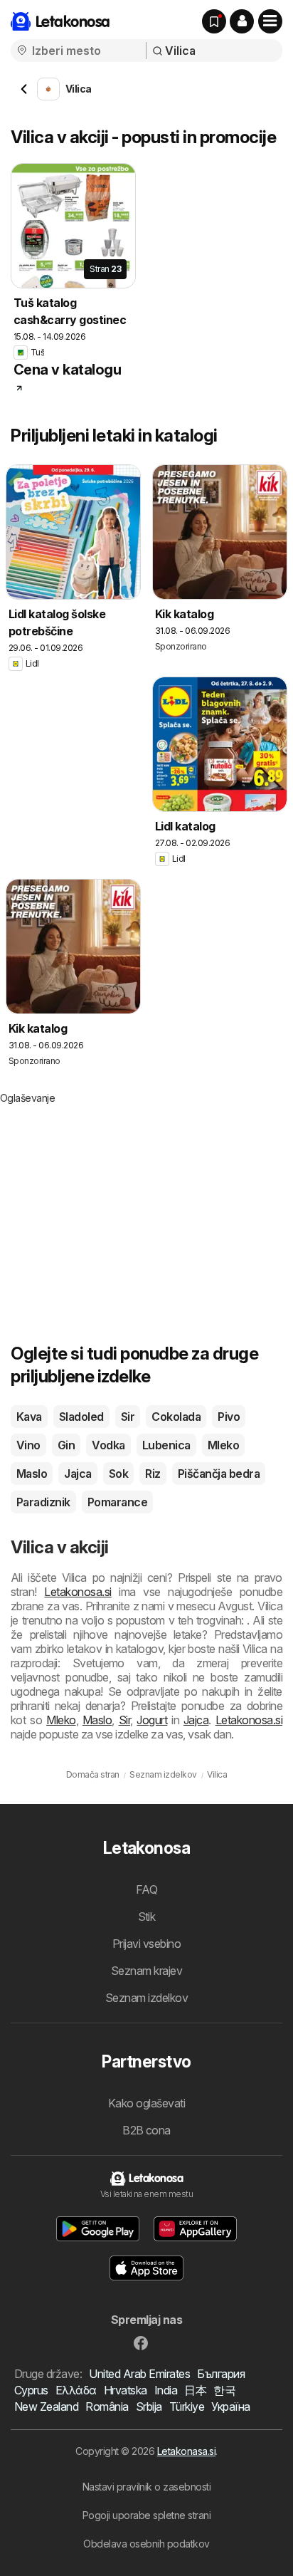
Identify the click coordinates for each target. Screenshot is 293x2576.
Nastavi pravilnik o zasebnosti (147, 2487)
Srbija (149, 2406)
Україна (230, 2406)
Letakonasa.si (186, 2451)
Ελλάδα (76, 2390)
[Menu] (270, 21)
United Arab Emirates (139, 2374)
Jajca (78, 1474)
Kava (29, 1417)
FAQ (146, 1889)
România (107, 2406)
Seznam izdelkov (146, 1998)
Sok (118, 1474)
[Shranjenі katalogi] (214, 21)
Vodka (108, 1445)
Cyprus (31, 2390)
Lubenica (166, 1445)
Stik (147, 1917)
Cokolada (176, 1417)
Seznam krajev (146, 1971)
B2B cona (146, 2130)
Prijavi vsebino (146, 1944)
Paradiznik (43, 1502)
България (221, 2374)
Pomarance (117, 1502)
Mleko (223, 1445)
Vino (28, 1445)
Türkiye (187, 2406)
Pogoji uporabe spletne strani (146, 2515)
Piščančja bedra (219, 1474)
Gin (66, 1445)
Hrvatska (126, 2390)
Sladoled (81, 1417)
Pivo (229, 1417)
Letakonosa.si (78, 1592)
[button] (242, 21)
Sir (128, 1417)
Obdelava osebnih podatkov (146, 2544)
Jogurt (152, 1720)
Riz (153, 1474)
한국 (224, 2390)
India (166, 2390)
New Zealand (46, 2406)
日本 (195, 2390)
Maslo (32, 1474)
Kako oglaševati (146, 2103)
